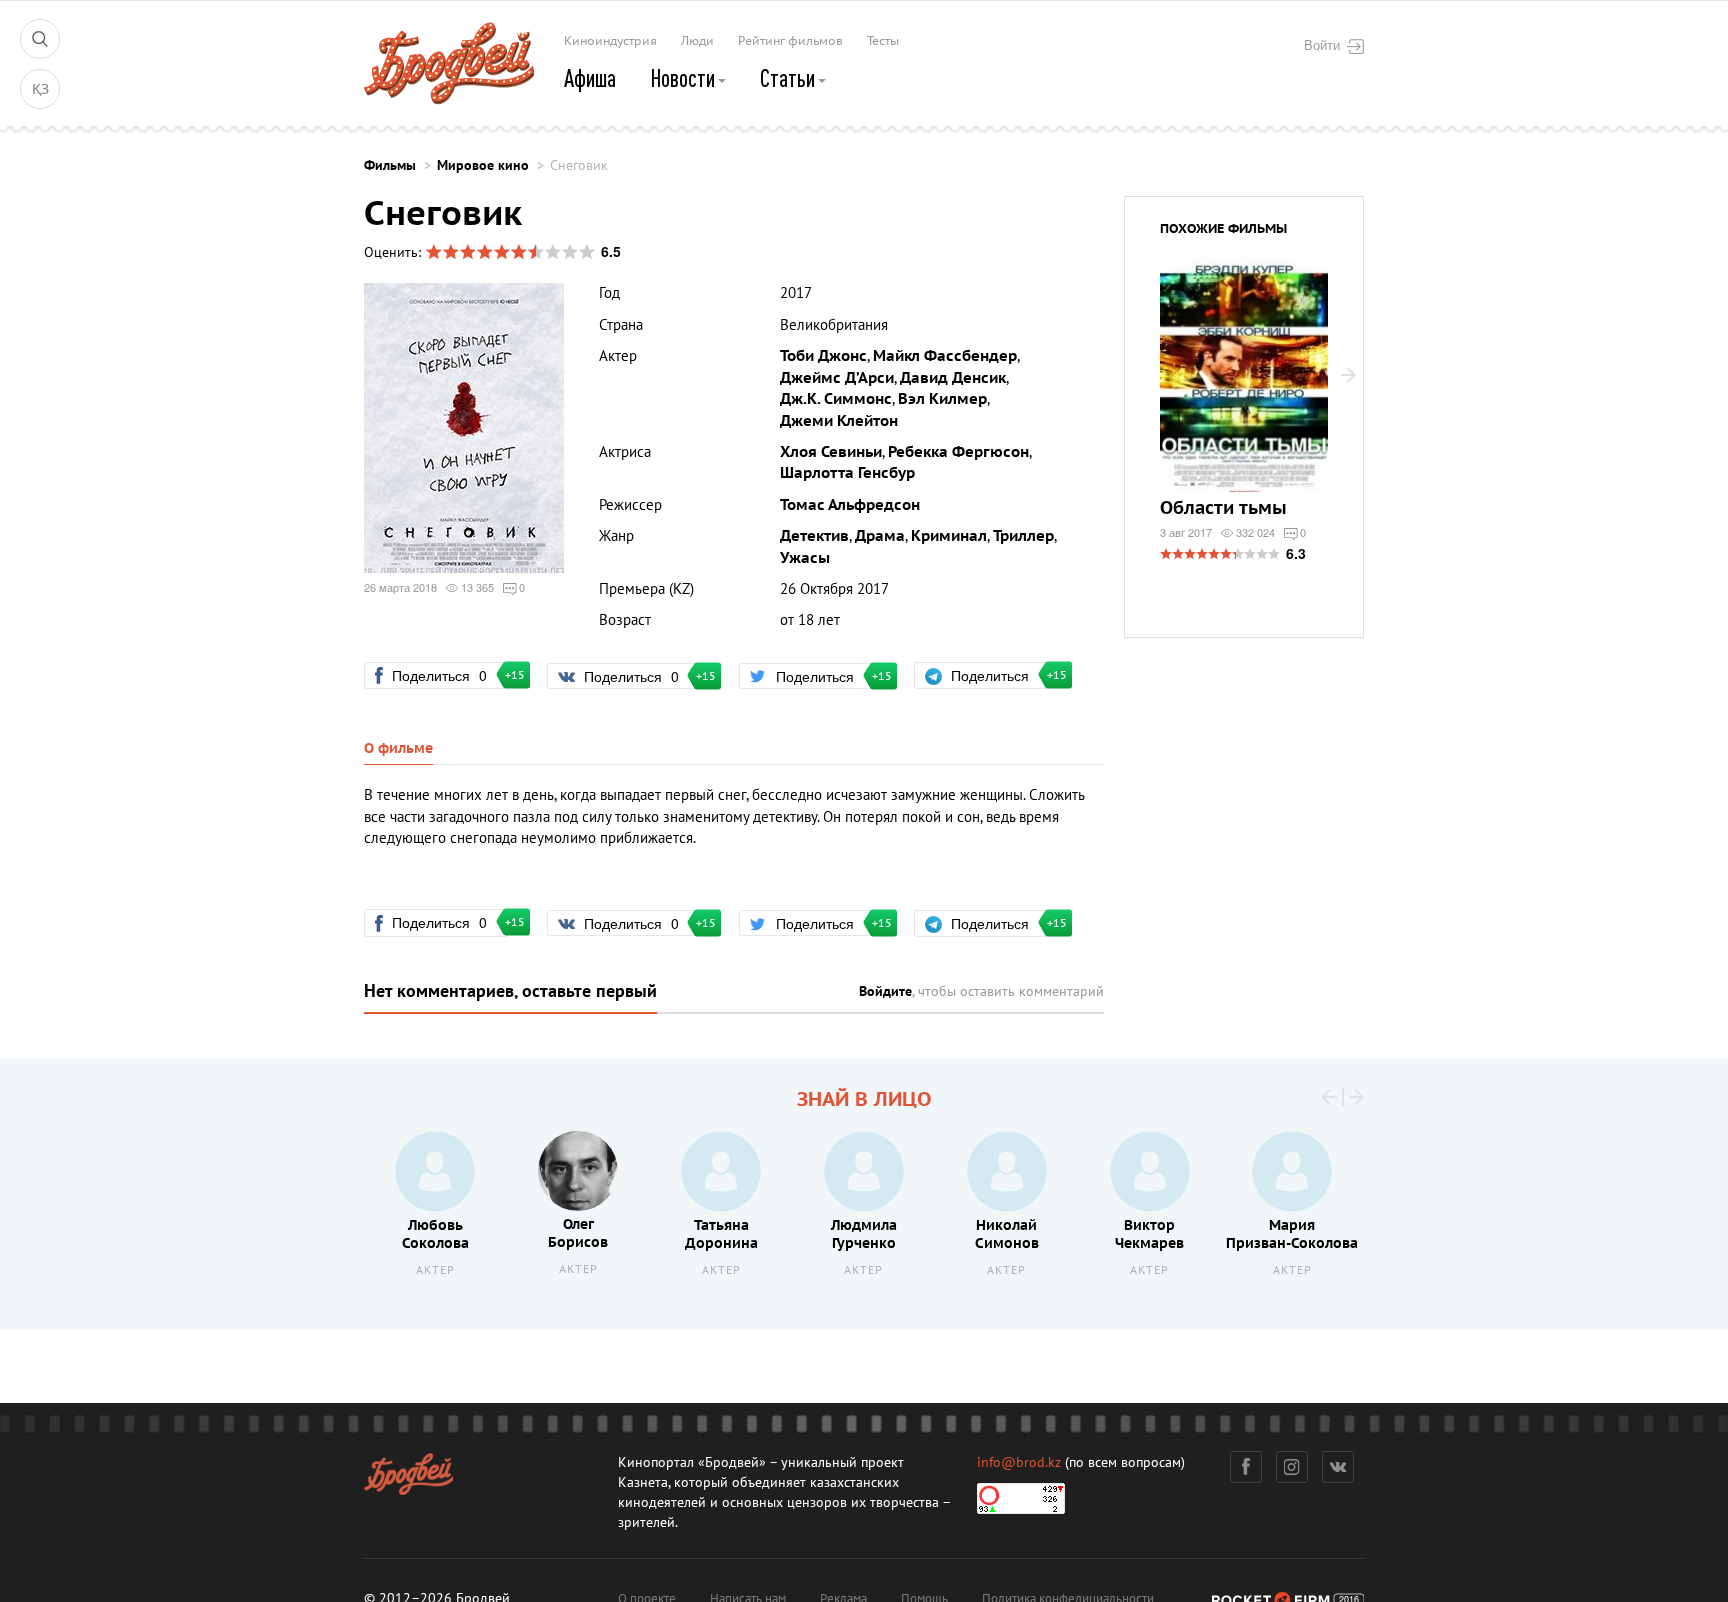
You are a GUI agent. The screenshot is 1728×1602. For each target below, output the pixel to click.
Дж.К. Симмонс (836, 399)
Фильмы (390, 165)
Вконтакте (1338, 1467)
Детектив (814, 536)
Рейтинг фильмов (790, 41)
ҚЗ (40, 89)
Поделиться (448, 675)
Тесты (883, 41)
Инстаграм (1292, 1467)
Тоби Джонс (823, 356)
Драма (880, 536)
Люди (697, 41)
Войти (1322, 45)
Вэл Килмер (942, 399)
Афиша (590, 78)
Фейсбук (1246, 1467)
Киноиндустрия (610, 41)
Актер (435, 1270)
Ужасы (805, 558)
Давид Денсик (953, 378)
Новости (684, 78)
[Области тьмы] (1244, 384)
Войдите (885, 991)
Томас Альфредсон (850, 505)
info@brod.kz (1019, 1462)
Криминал (949, 536)
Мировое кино (483, 165)
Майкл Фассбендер (945, 356)
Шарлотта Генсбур (847, 473)
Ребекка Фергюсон (958, 452)
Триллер (1023, 536)
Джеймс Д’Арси (837, 378)
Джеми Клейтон (839, 421)
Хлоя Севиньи (831, 452)
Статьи (789, 78)
